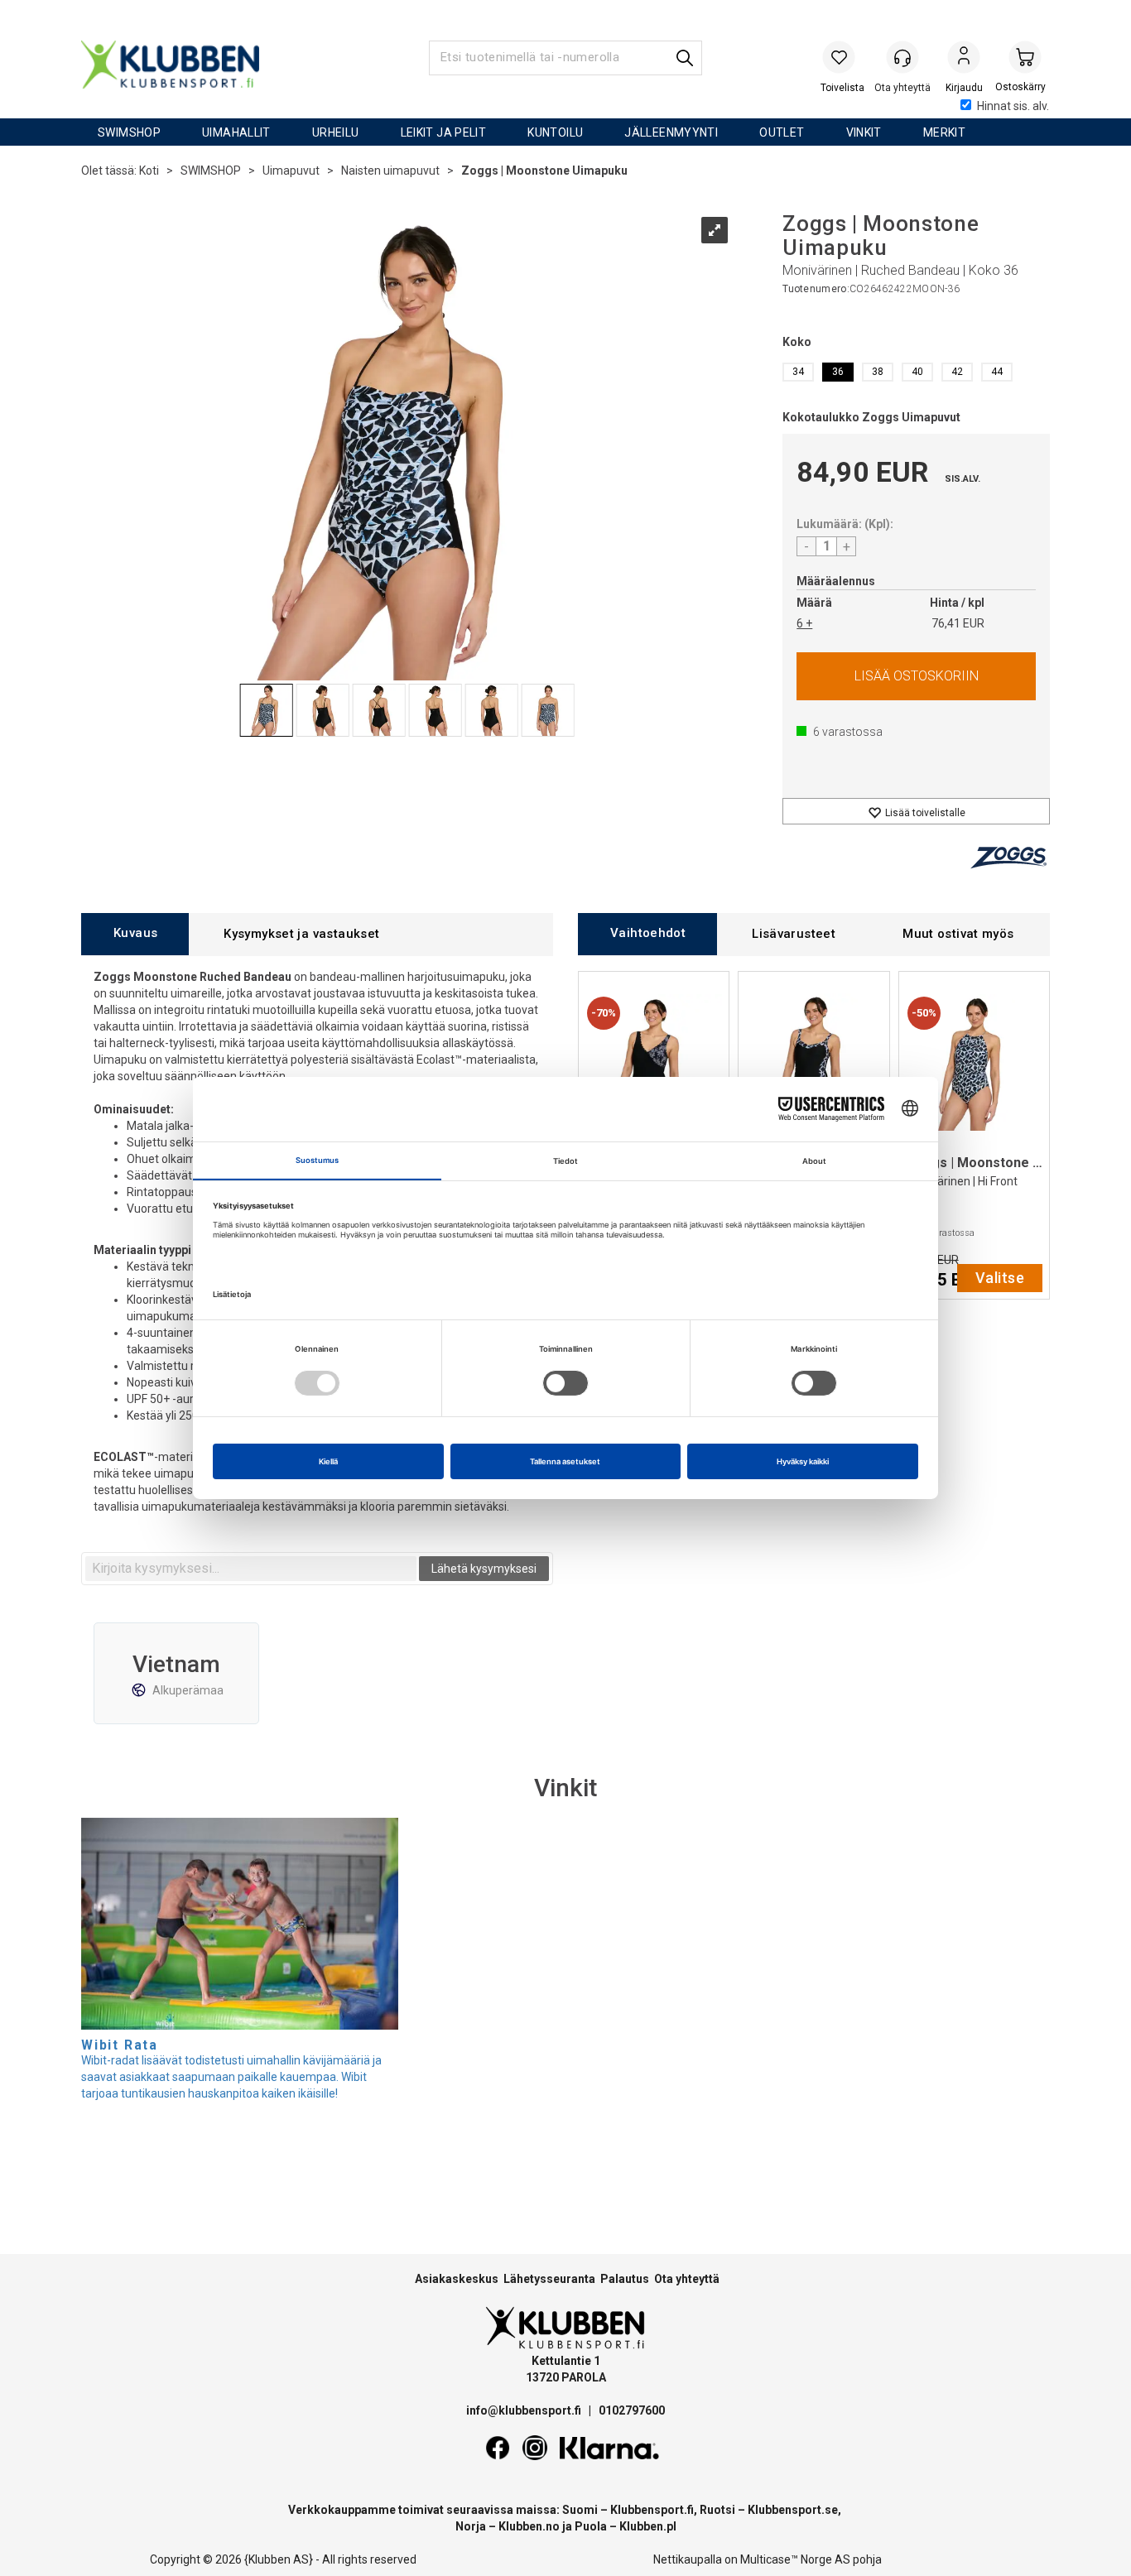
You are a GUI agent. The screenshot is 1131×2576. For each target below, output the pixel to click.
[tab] (135, 934)
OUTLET (782, 132)
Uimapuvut (291, 171)
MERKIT (944, 132)
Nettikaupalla (688, 2559)
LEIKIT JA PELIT (444, 132)
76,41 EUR (958, 623)
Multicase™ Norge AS (795, 2559)
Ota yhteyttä (687, 2279)
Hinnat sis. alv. (1013, 106)
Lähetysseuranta (549, 2279)
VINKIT (864, 132)
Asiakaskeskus (457, 2279)
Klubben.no (529, 2526)
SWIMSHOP (129, 132)
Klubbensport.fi (652, 2510)
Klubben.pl (648, 2526)
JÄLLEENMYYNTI (671, 132)
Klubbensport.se (793, 2510)
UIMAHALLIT (236, 132)
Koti (149, 171)
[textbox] (251, 1569)
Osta (916, 676)
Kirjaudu (964, 59)
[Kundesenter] (902, 57)
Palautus (625, 2279)
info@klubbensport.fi (525, 2410)
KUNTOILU (555, 132)
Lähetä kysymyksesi (484, 1569)
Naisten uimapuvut (390, 171)
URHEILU (336, 132)
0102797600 (632, 2410)
